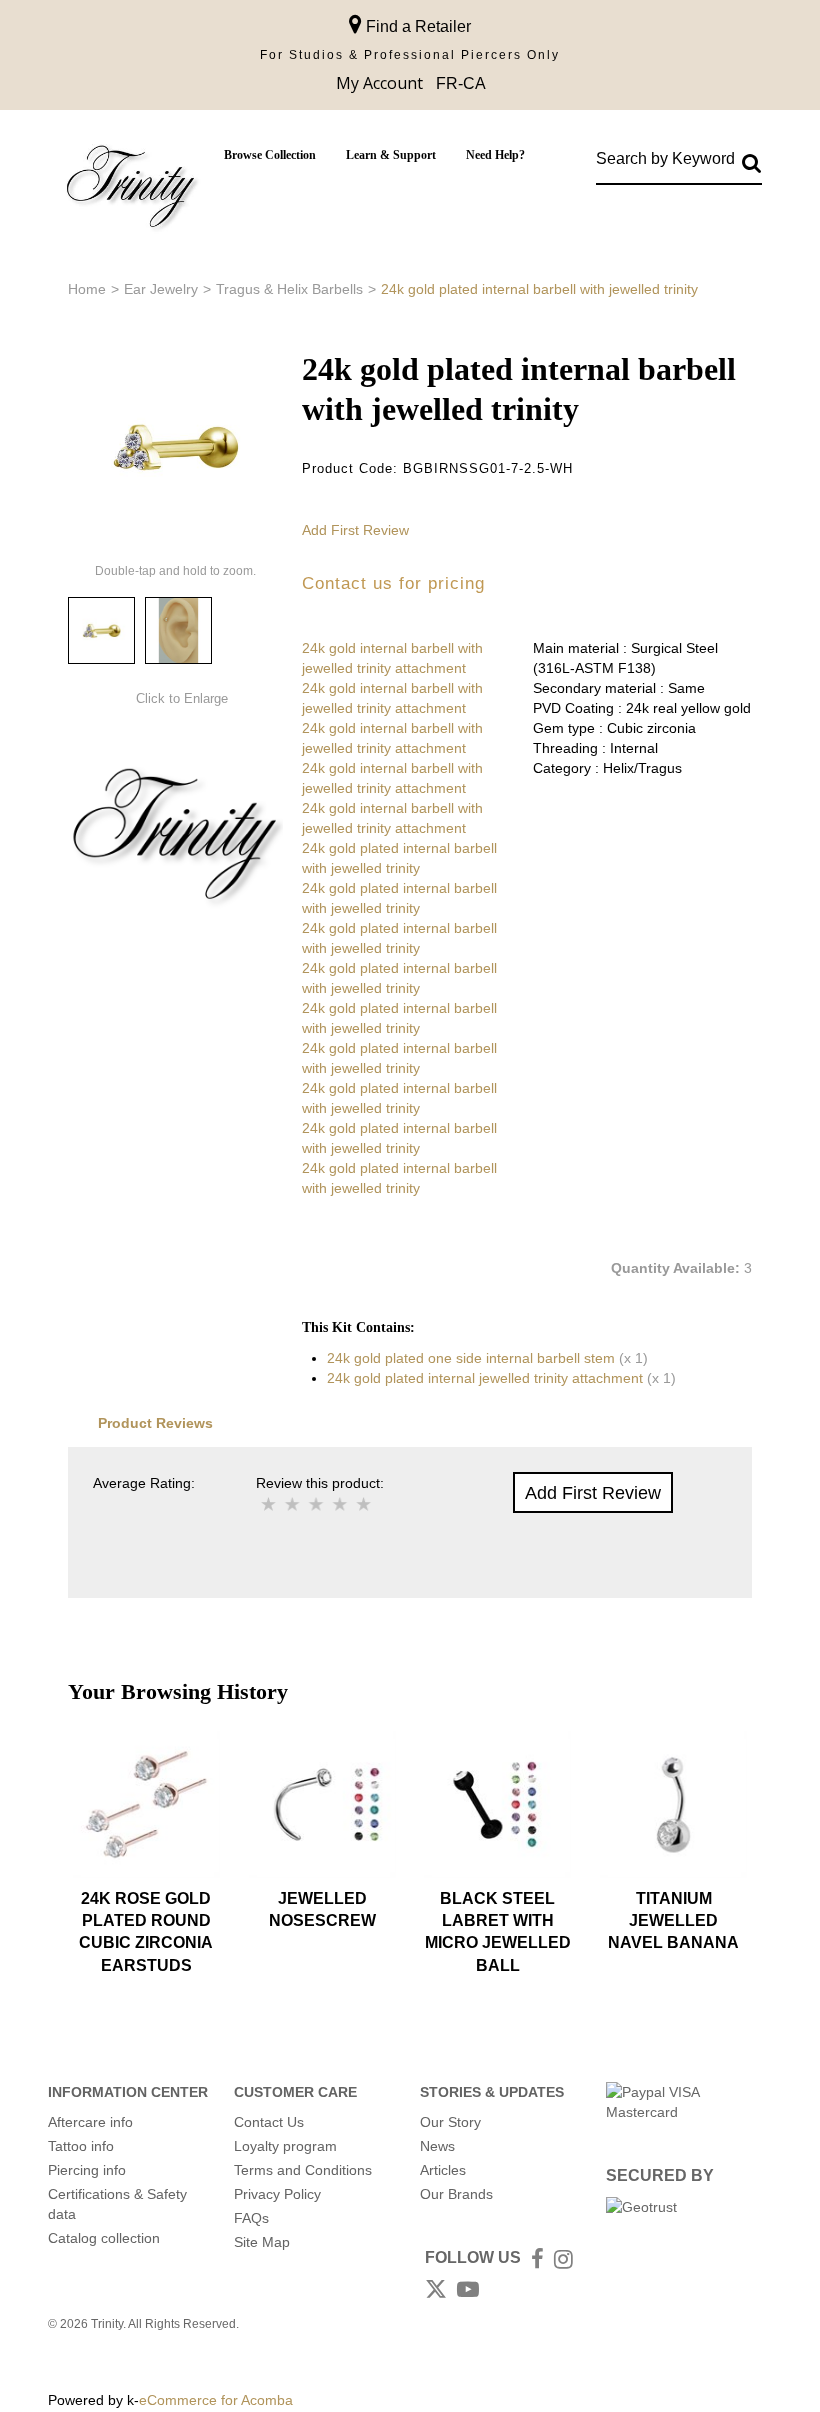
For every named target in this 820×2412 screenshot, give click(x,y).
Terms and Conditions (303, 2170)
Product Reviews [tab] (155, 1423)
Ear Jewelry (161, 289)
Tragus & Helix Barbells (289, 289)
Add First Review (355, 530)
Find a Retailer (416, 26)
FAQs (251, 2218)
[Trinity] (131, 190)
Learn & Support (391, 155)
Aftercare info (90, 2122)
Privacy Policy (277, 2194)
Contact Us (269, 2122)
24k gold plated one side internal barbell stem (471, 1358)
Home (87, 289)
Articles (443, 2170)
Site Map (262, 2242)
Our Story (450, 2122)
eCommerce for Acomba (216, 2400)
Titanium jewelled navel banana (673, 1921)
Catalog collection (104, 2238)
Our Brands (456, 2194)
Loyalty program (285, 2146)
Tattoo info (81, 2146)
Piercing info (87, 2170)
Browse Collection (270, 155)
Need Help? (495, 155)
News (437, 2146)
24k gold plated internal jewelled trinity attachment (485, 1378)
